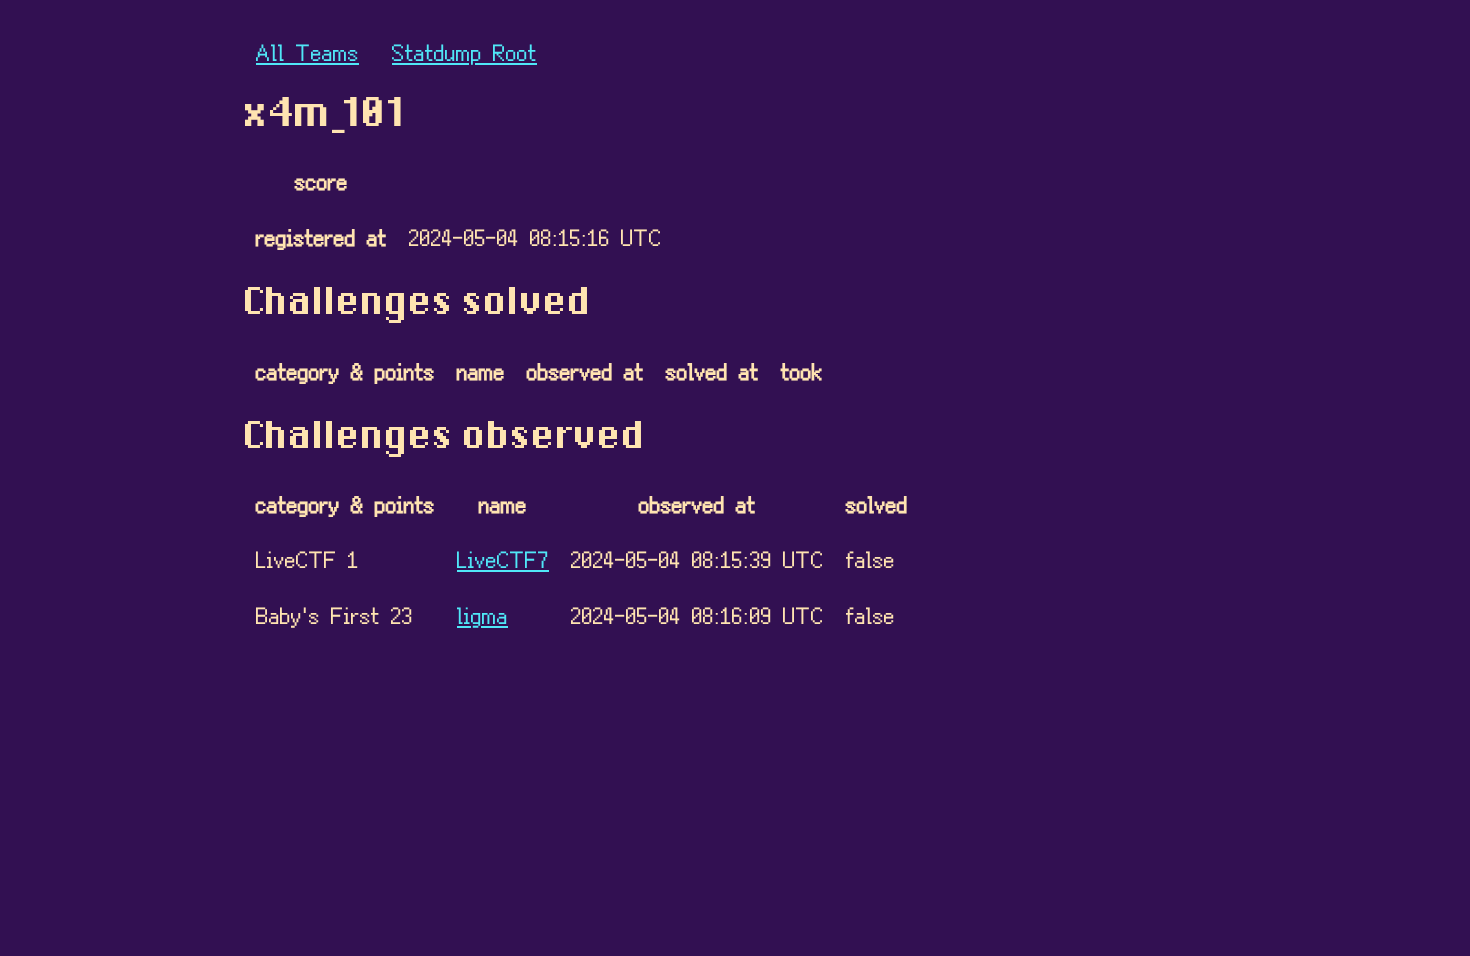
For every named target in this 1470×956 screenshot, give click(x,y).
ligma (482, 614)
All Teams (307, 51)
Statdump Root (464, 51)
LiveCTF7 (503, 558)
